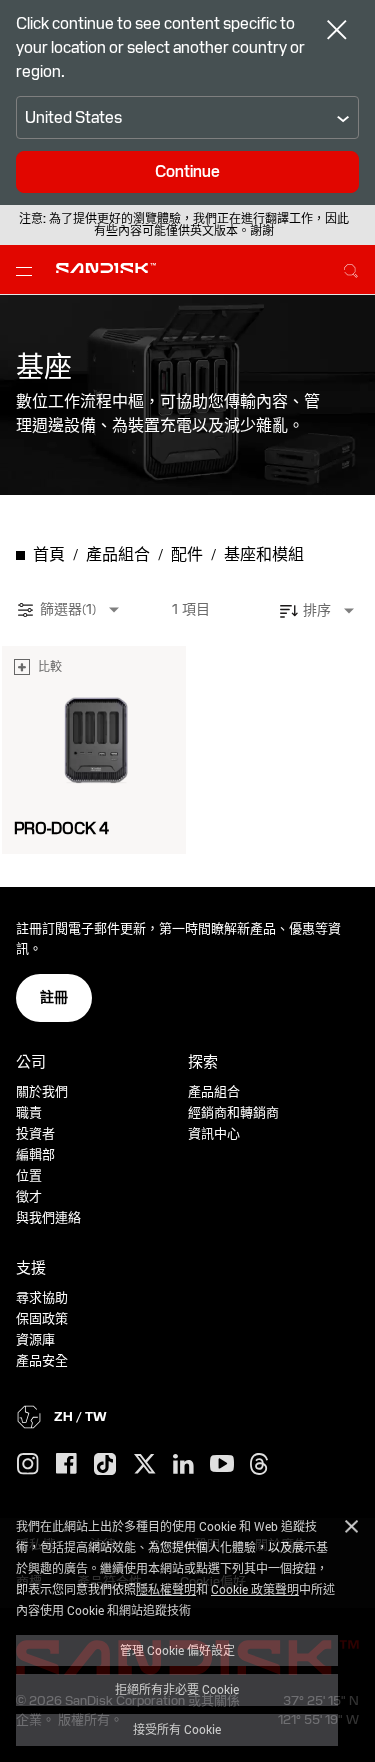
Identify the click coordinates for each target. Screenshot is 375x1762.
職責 (29, 1112)
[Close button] (337, 32)
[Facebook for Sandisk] (66, 1464)
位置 (29, 1175)
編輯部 (35, 1154)
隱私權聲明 (166, 1589)
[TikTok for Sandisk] (105, 1465)
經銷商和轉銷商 (233, 1112)
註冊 (54, 997)
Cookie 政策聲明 (255, 1589)
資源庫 (35, 1339)
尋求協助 (42, 1297)
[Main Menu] (28, 270)
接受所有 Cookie (177, 1729)
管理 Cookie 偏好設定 (177, 1650)
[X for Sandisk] (145, 1465)
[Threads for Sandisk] (259, 1465)
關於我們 (42, 1091)
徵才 (29, 1196)
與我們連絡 (48, 1217)
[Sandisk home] (106, 268)
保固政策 (42, 1318)
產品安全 (42, 1360)
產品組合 (214, 1091)
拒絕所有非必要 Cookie (177, 1689)
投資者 (35, 1133)
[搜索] (351, 268)
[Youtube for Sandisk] (222, 1464)
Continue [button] (187, 171)
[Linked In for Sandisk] (183, 1465)
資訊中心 (214, 1133)
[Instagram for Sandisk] (28, 1465)
